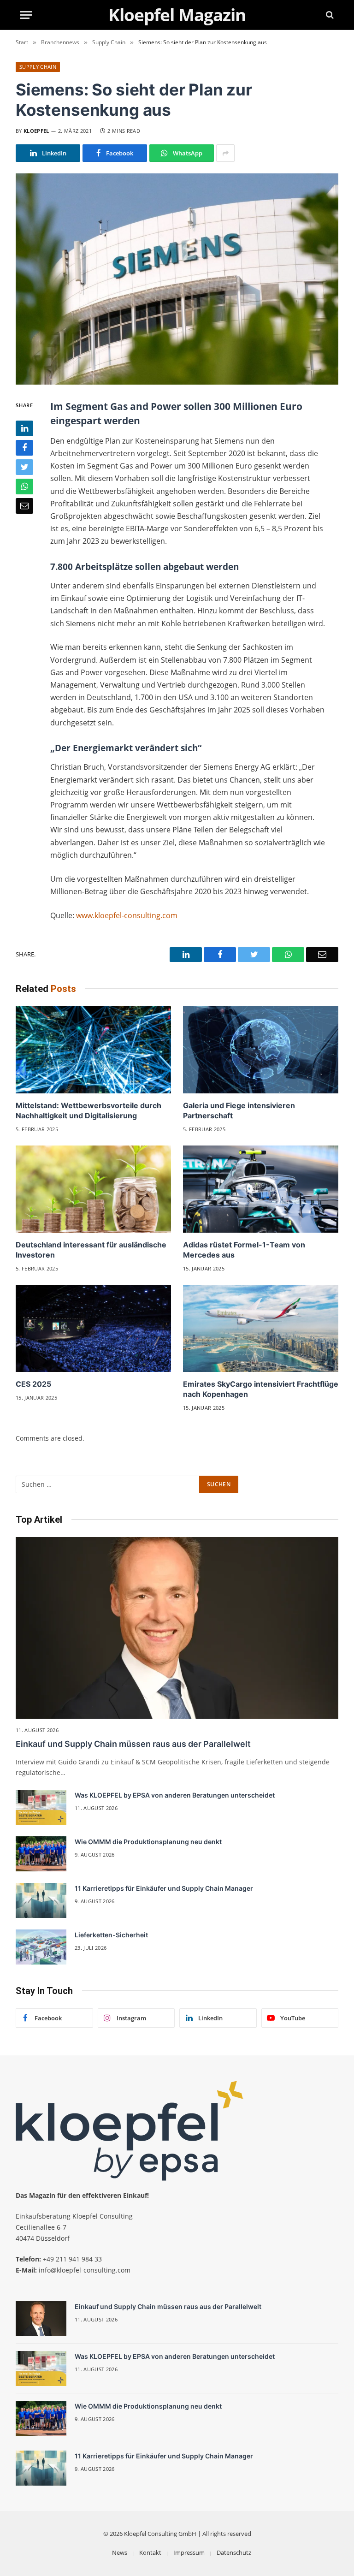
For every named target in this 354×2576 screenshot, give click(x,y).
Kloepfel (36, 131)
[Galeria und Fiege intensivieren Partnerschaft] (261, 1050)
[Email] (24, 506)
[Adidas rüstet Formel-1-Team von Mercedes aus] (261, 1189)
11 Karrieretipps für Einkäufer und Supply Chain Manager (164, 1888)
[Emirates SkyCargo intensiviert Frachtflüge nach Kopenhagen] (261, 1329)
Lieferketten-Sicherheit (111, 1935)
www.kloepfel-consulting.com (127, 915)
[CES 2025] (93, 1329)
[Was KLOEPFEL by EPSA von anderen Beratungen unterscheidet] (41, 1807)
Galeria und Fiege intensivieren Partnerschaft (239, 1110)
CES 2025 (33, 1384)
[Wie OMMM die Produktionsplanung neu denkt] (41, 1854)
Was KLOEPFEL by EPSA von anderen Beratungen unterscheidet (175, 1795)
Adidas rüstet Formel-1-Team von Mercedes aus (244, 1250)
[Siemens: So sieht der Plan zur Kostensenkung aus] (177, 279)
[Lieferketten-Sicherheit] (41, 1947)
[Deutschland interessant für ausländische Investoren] (93, 1189)
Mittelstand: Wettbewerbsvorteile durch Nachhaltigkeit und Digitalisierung (88, 1110)
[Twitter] (24, 467)
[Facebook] (24, 448)
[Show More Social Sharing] (225, 153)
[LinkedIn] (24, 428)
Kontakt (150, 2552)
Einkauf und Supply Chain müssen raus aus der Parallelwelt (133, 1744)
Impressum (189, 2552)
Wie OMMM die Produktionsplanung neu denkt (148, 1842)
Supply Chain (38, 67)
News (120, 2552)
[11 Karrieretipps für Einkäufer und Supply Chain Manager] (41, 1900)
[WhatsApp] (24, 487)
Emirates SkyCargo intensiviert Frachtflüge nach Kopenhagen (261, 1389)
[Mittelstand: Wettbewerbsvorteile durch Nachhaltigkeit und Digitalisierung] (93, 1050)
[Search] (329, 15)
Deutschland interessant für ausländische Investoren (91, 1250)
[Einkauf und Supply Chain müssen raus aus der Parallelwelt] (177, 1628)
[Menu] (26, 15)
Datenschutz (234, 2552)
